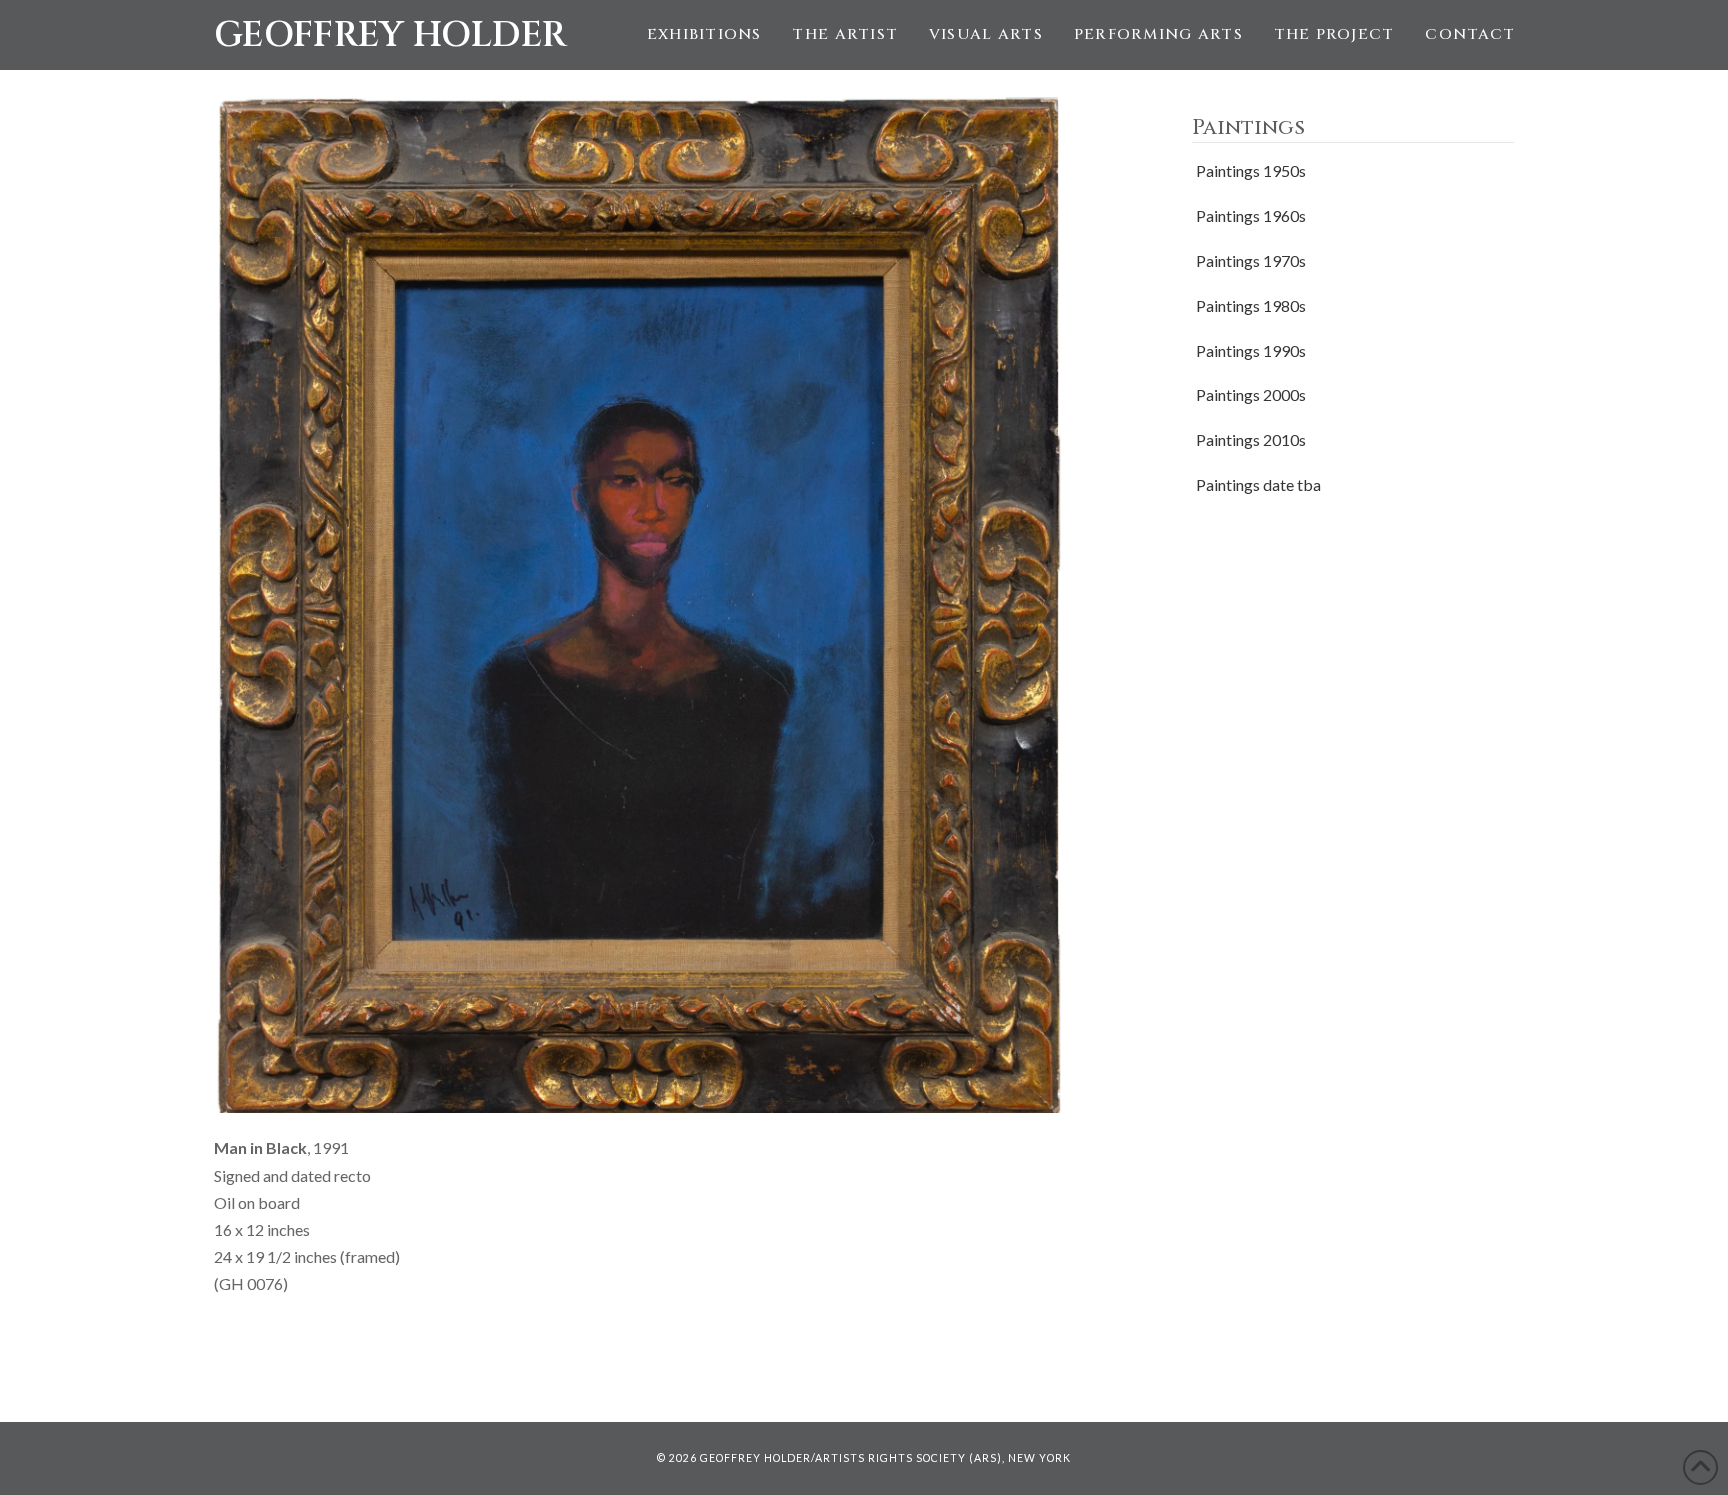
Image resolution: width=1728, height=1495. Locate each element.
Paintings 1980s (1251, 305)
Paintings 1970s (1251, 260)
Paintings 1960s (1251, 215)
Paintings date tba (1258, 484)
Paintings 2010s (1251, 439)
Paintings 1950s (1251, 170)
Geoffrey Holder (390, 35)
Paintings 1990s (1251, 350)
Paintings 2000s (1251, 394)
